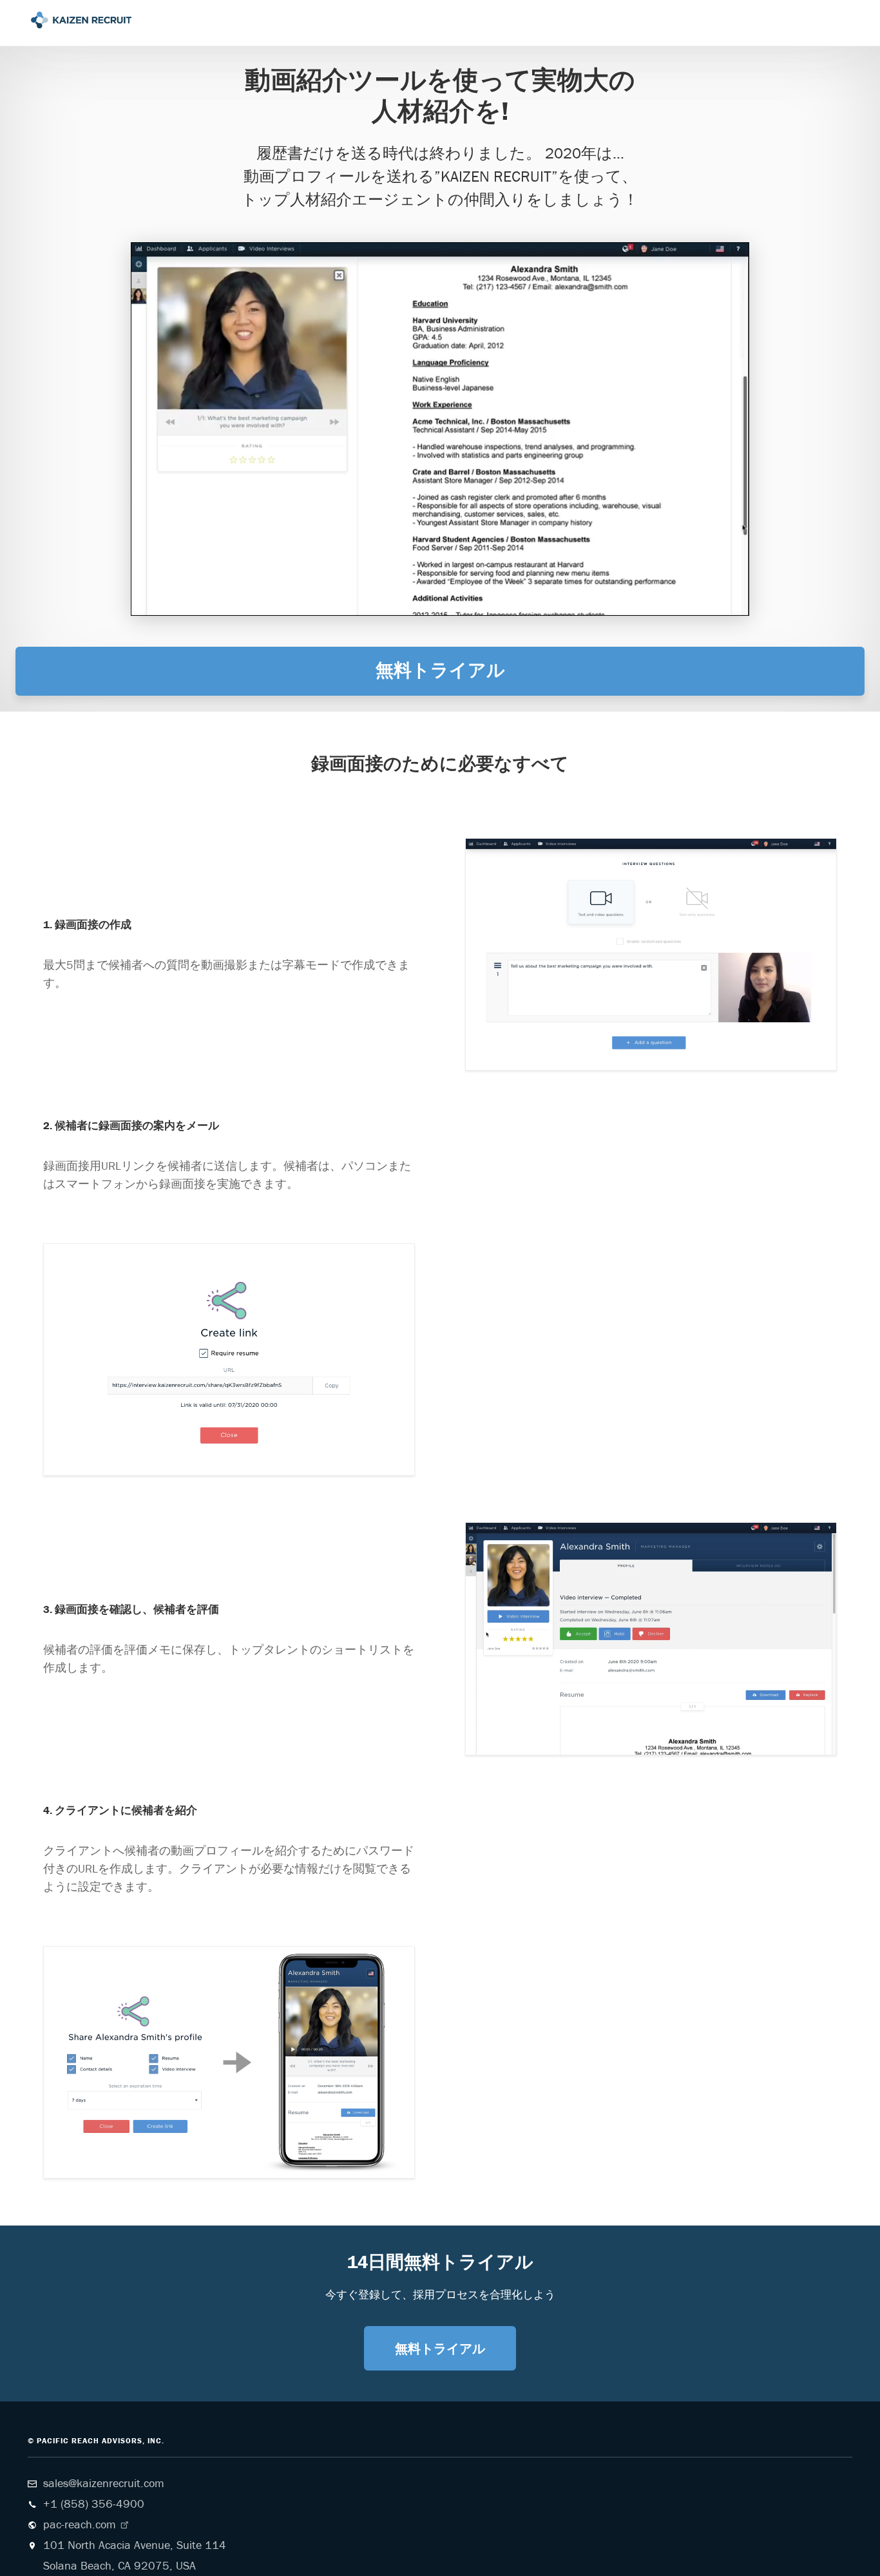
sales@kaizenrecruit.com (104, 2460)
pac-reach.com (80, 2501)
